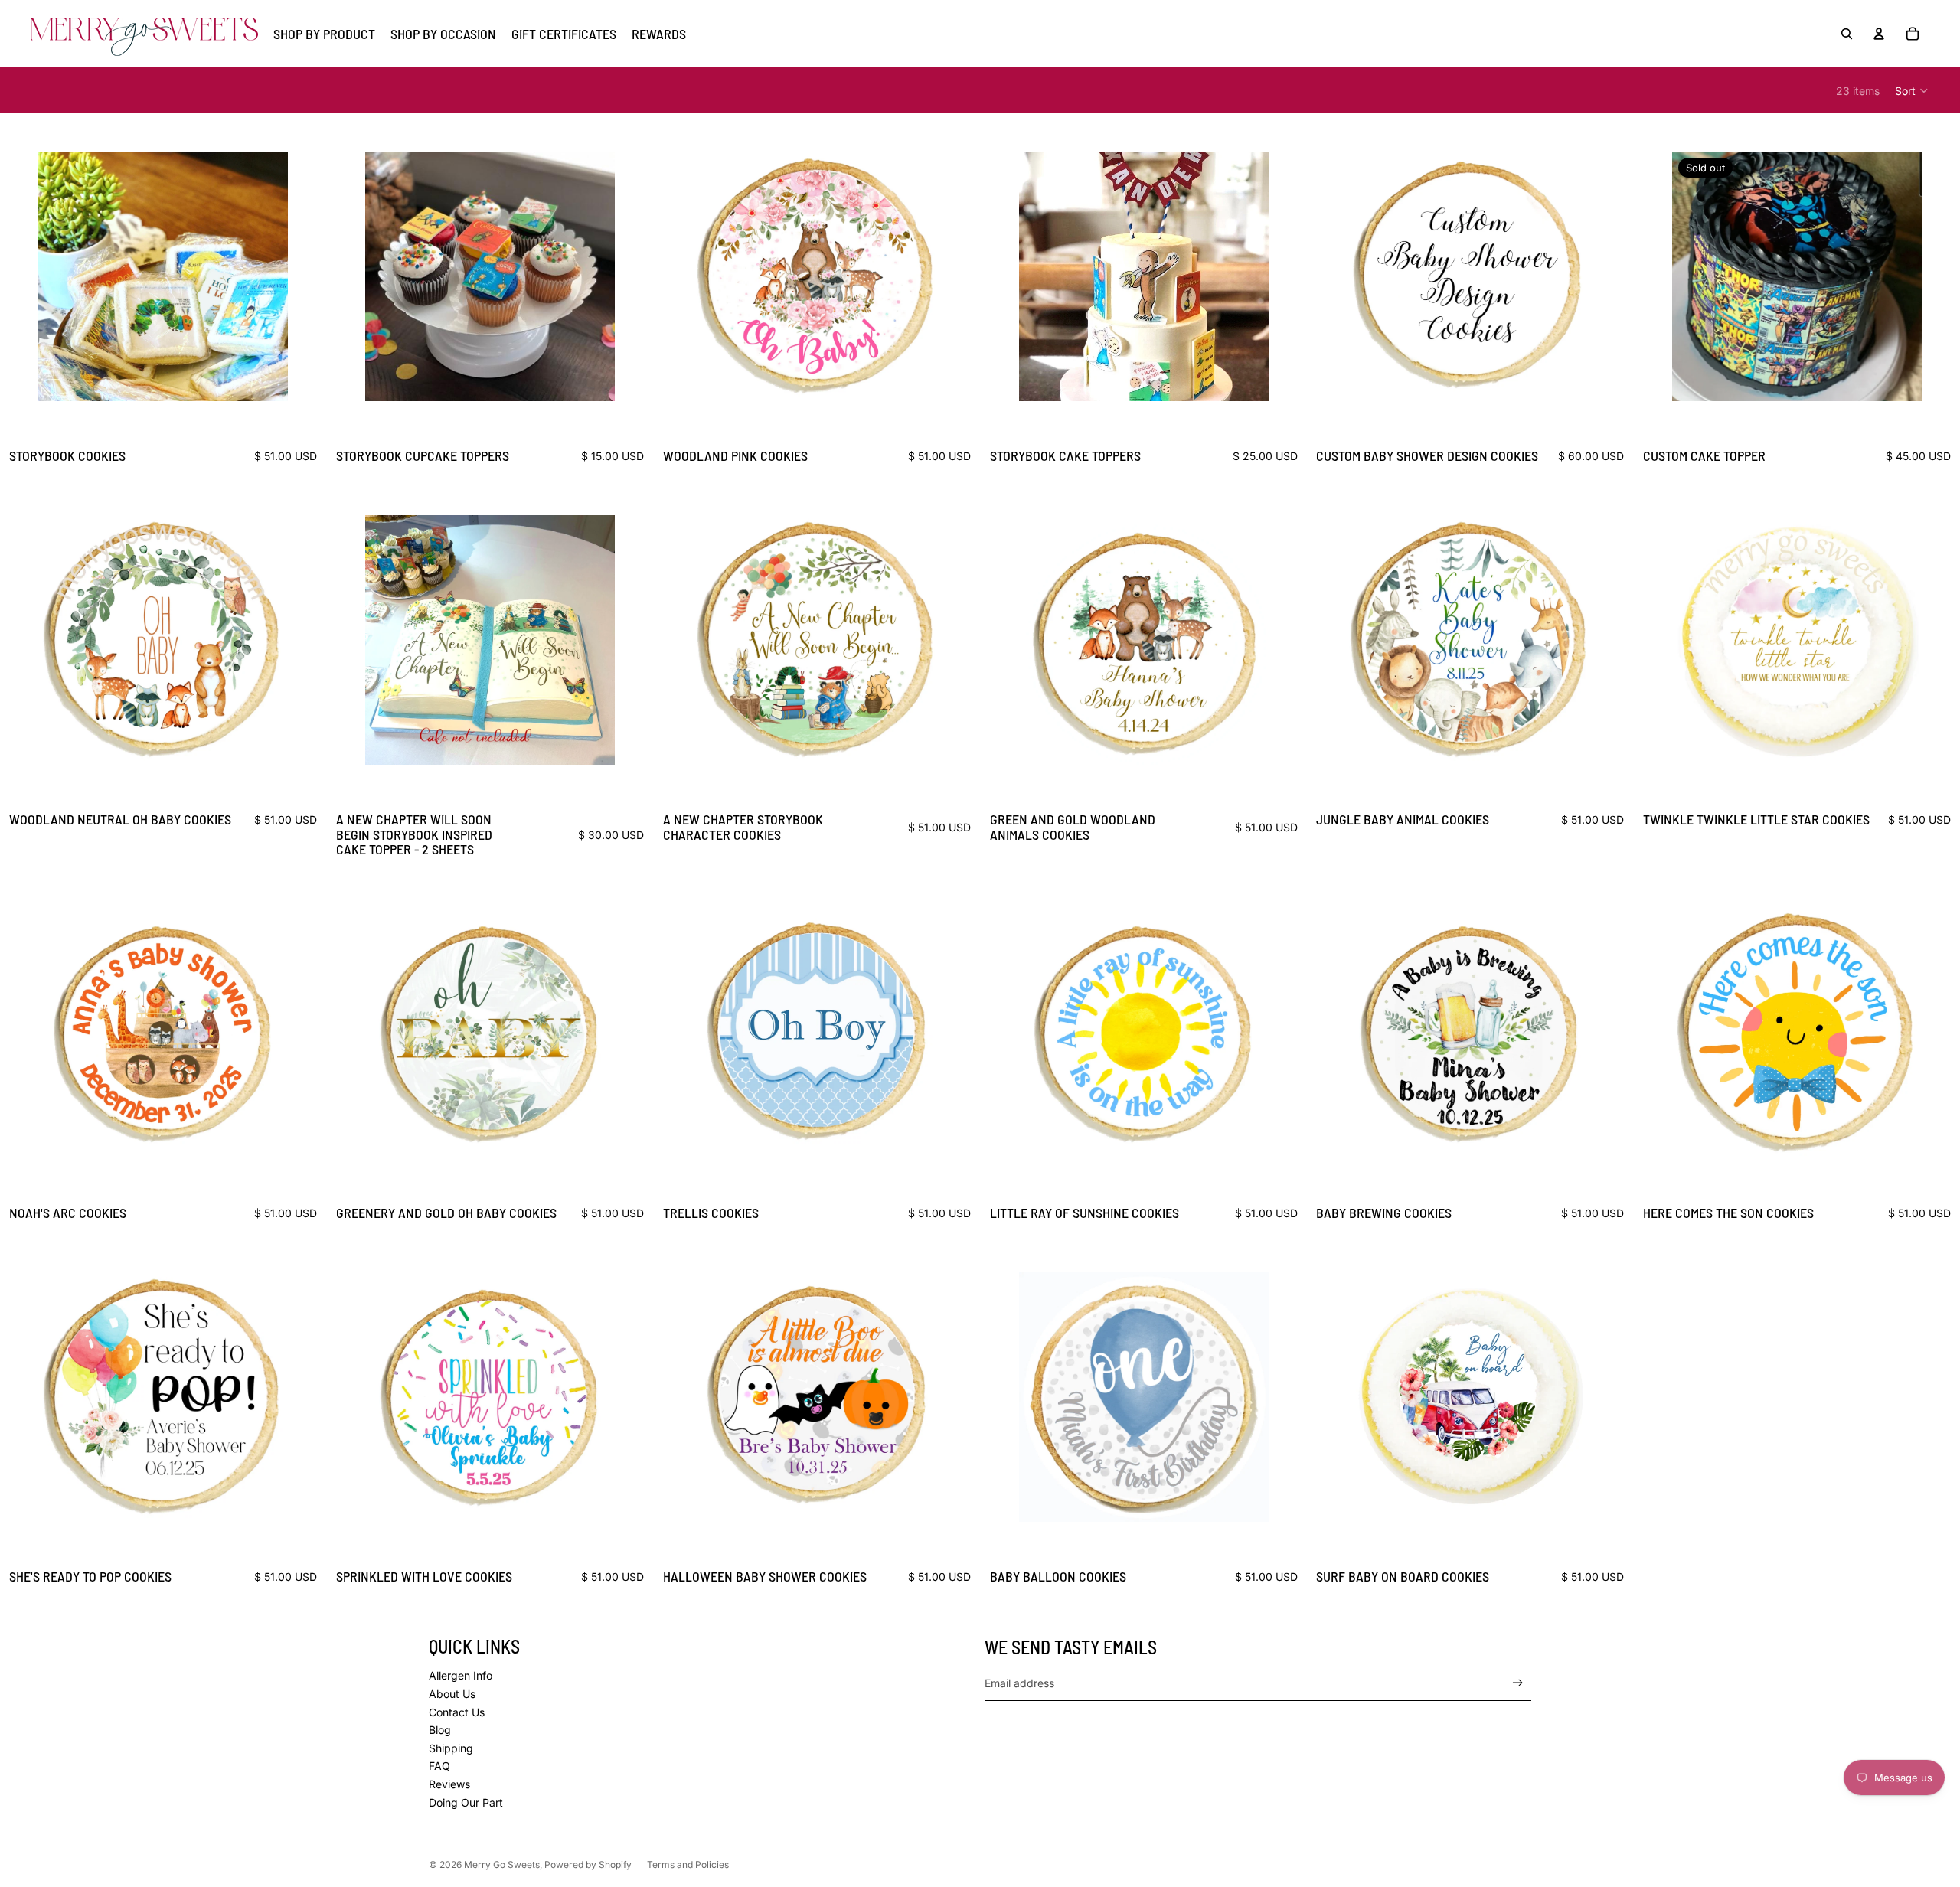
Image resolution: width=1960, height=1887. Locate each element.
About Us (452, 1694)
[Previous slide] (61, 276)
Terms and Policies (688, 1864)
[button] (1912, 90)
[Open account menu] (1879, 34)
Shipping (451, 1748)
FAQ (439, 1766)
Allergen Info (461, 1675)
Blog (440, 1730)
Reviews (449, 1784)
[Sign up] (1518, 1683)
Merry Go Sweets (502, 1864)
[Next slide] (265, 276)
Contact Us (457, 1712)
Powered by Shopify (588, 1864)
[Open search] (1847, 34)
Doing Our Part (466, 1802)
